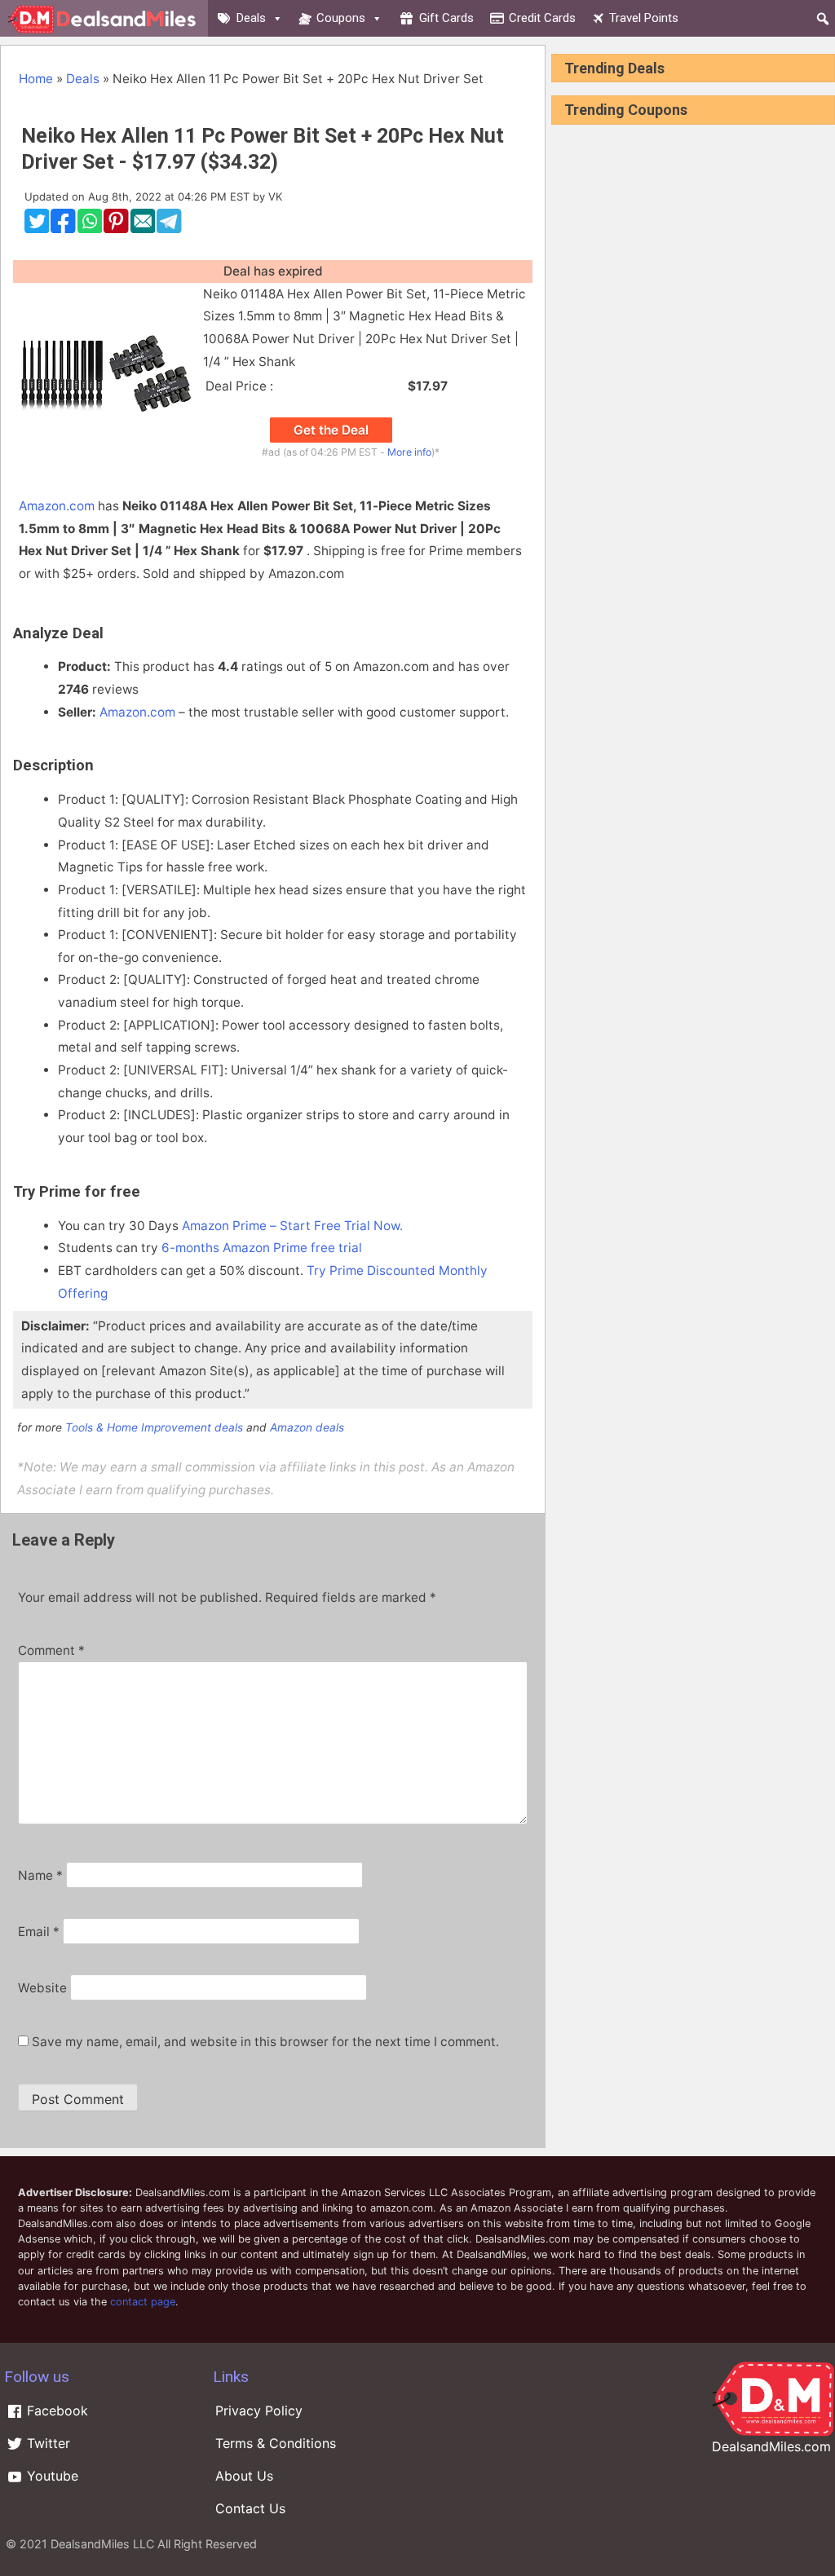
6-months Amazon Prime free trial (262, 1248)
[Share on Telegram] (169, 229)
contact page (143, 2302)
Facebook (55, 2411)
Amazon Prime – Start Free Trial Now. (292, 1226)
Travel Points (644, 18)
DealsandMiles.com (771, 2446)
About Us (244, 2476)
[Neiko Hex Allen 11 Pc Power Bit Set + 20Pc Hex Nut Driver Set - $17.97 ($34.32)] (106, 461)
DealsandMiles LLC (102, 2544)
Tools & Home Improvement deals (154, 1427)
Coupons (341, 18)
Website (42, 1988)
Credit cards (542, 18)
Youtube (51, 2476)
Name (40, 1875)
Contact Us (250, 2508)
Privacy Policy (259, 2411)
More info (409, 452)
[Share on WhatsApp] (90, 229)
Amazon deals (307, 1427)
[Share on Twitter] (37, 229)
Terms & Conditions (276, 2443)
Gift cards (446, 18)
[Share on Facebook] (63, 229)
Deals (251, 18)
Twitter (46, 2443)
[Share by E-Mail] (143, 229)
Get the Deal (331, 430)
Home (36, 79)
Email (39, 1932)
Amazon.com (57, 506)
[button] (823, 19)
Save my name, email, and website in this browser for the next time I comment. (265, 2042)
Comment (51, 1650)
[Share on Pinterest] (116, 229)
